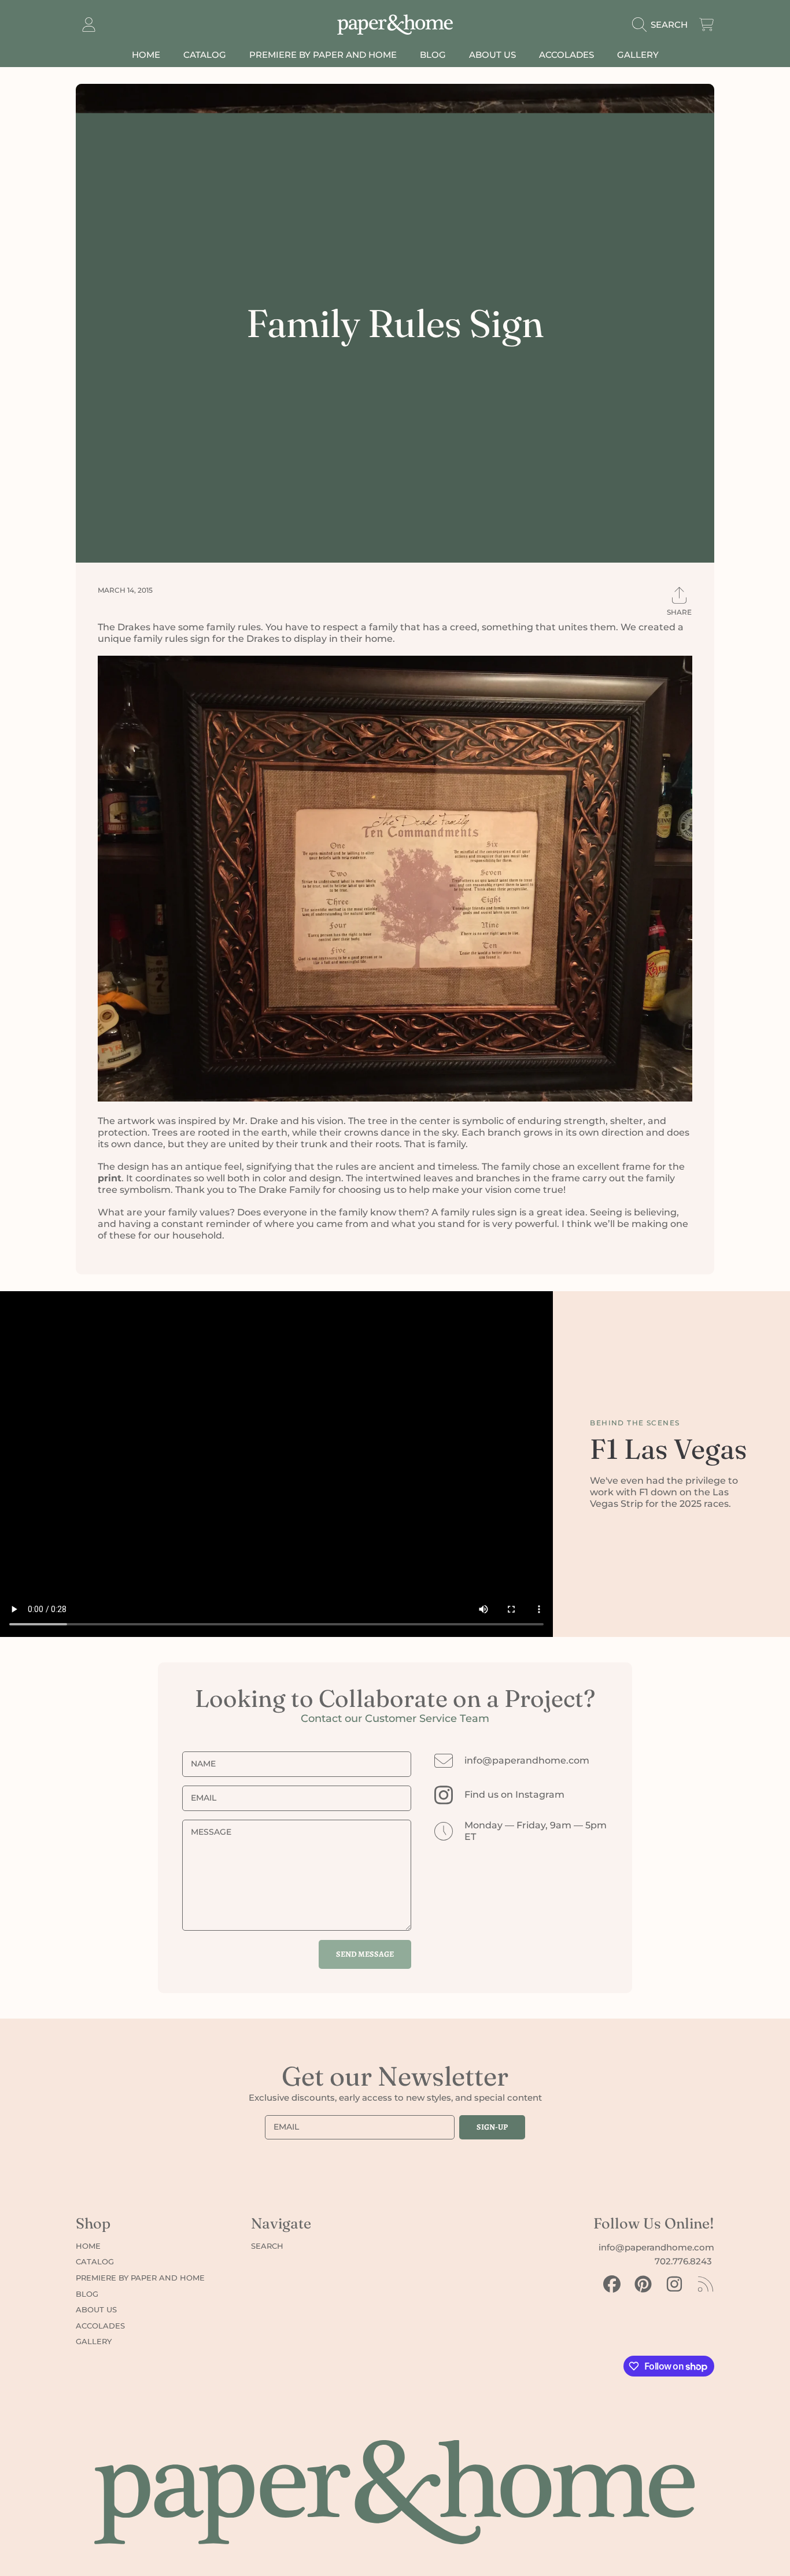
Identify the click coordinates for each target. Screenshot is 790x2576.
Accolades (100, 2326)
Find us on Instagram (514, 1795)
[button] (663, 25)
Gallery (94, 2341)
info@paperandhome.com (527, 1760)
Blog (87, 2294)
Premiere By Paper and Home (140, 2278)
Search (267, 2246)
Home (88, 2246)
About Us (96, 2309)
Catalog (95, 2261)
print (110, 1178)
